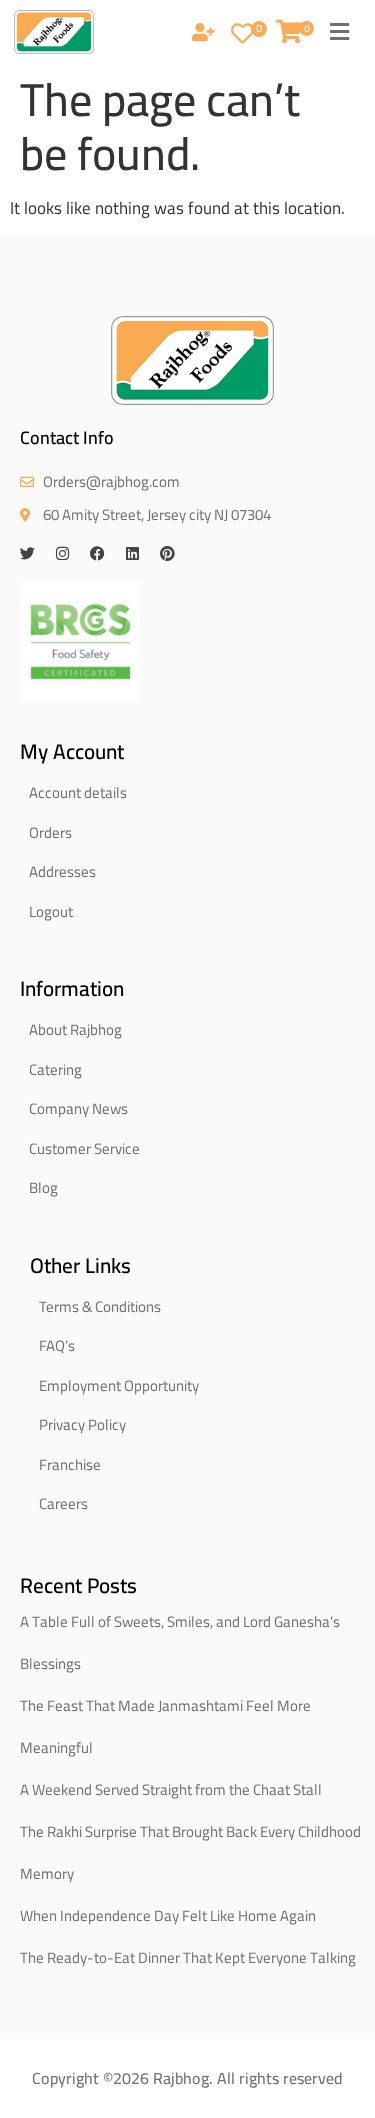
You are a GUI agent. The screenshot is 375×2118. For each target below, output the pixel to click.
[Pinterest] (167, 553)
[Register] (203, 34)
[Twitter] (27, 553)
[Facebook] (97, 553)
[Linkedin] (132, 553)
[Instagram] (62, 553)
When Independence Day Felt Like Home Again (168, 1915)
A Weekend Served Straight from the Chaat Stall (171, 1789)
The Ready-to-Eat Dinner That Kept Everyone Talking (188, 1957)
